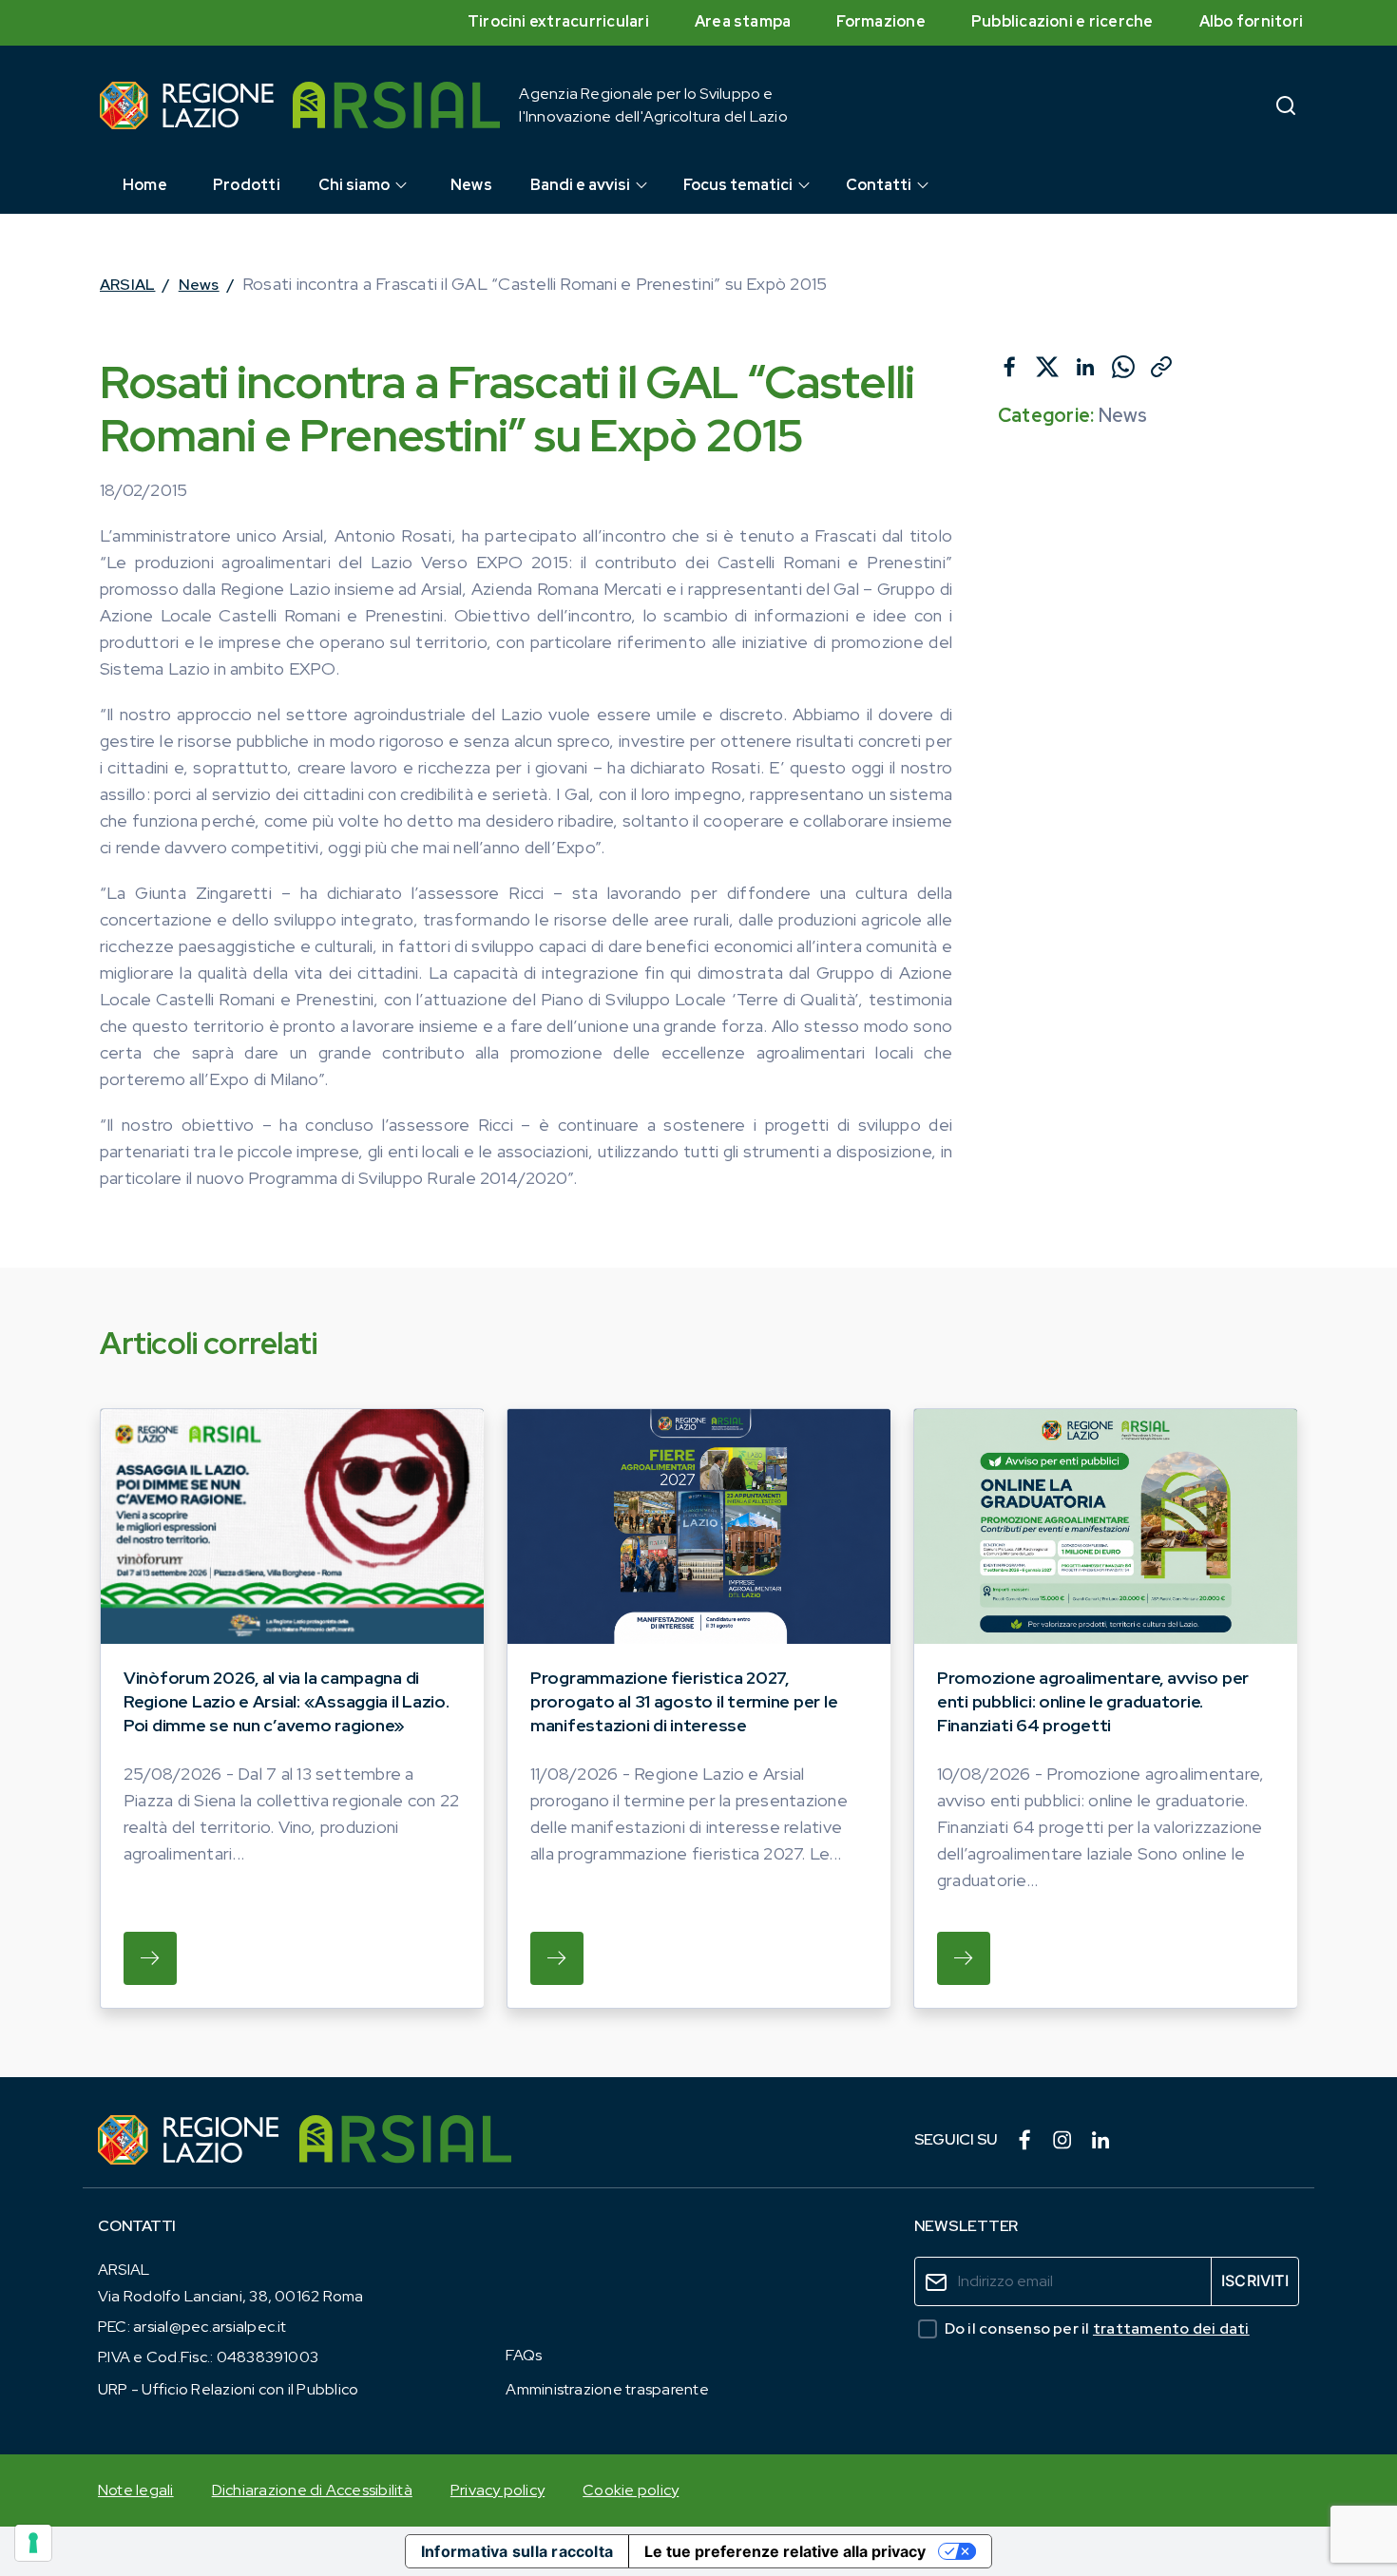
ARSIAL (127, 285)
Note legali (136, 2490)
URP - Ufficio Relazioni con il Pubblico (228, 2389)
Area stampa (743, 21)
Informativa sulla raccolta (517, 2551)
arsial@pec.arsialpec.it (210, 2327)
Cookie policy (631, 2490)
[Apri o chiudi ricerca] (1286, 105)
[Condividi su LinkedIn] (1085, 367)
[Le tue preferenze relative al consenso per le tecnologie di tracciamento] (33, 2543)
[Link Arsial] (405, 2140)
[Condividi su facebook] (1009, 367)
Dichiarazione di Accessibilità (312, 2490)
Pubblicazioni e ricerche (1062, 21)
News (199, 285)
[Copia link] (1161, 367)
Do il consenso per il (1097, 2328)
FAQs (524, 2355)
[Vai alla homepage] (187, 105)
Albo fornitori (1251, 21)
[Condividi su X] (1047, 367)
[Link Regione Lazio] (189, 2140)
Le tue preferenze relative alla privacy (785, 2551)
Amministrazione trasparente (607, 2389)
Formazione (880, 21)
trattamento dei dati (1171, 2328)
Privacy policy (498, 2490)
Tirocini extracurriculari (558, 21)
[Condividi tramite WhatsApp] (1123, 367)
